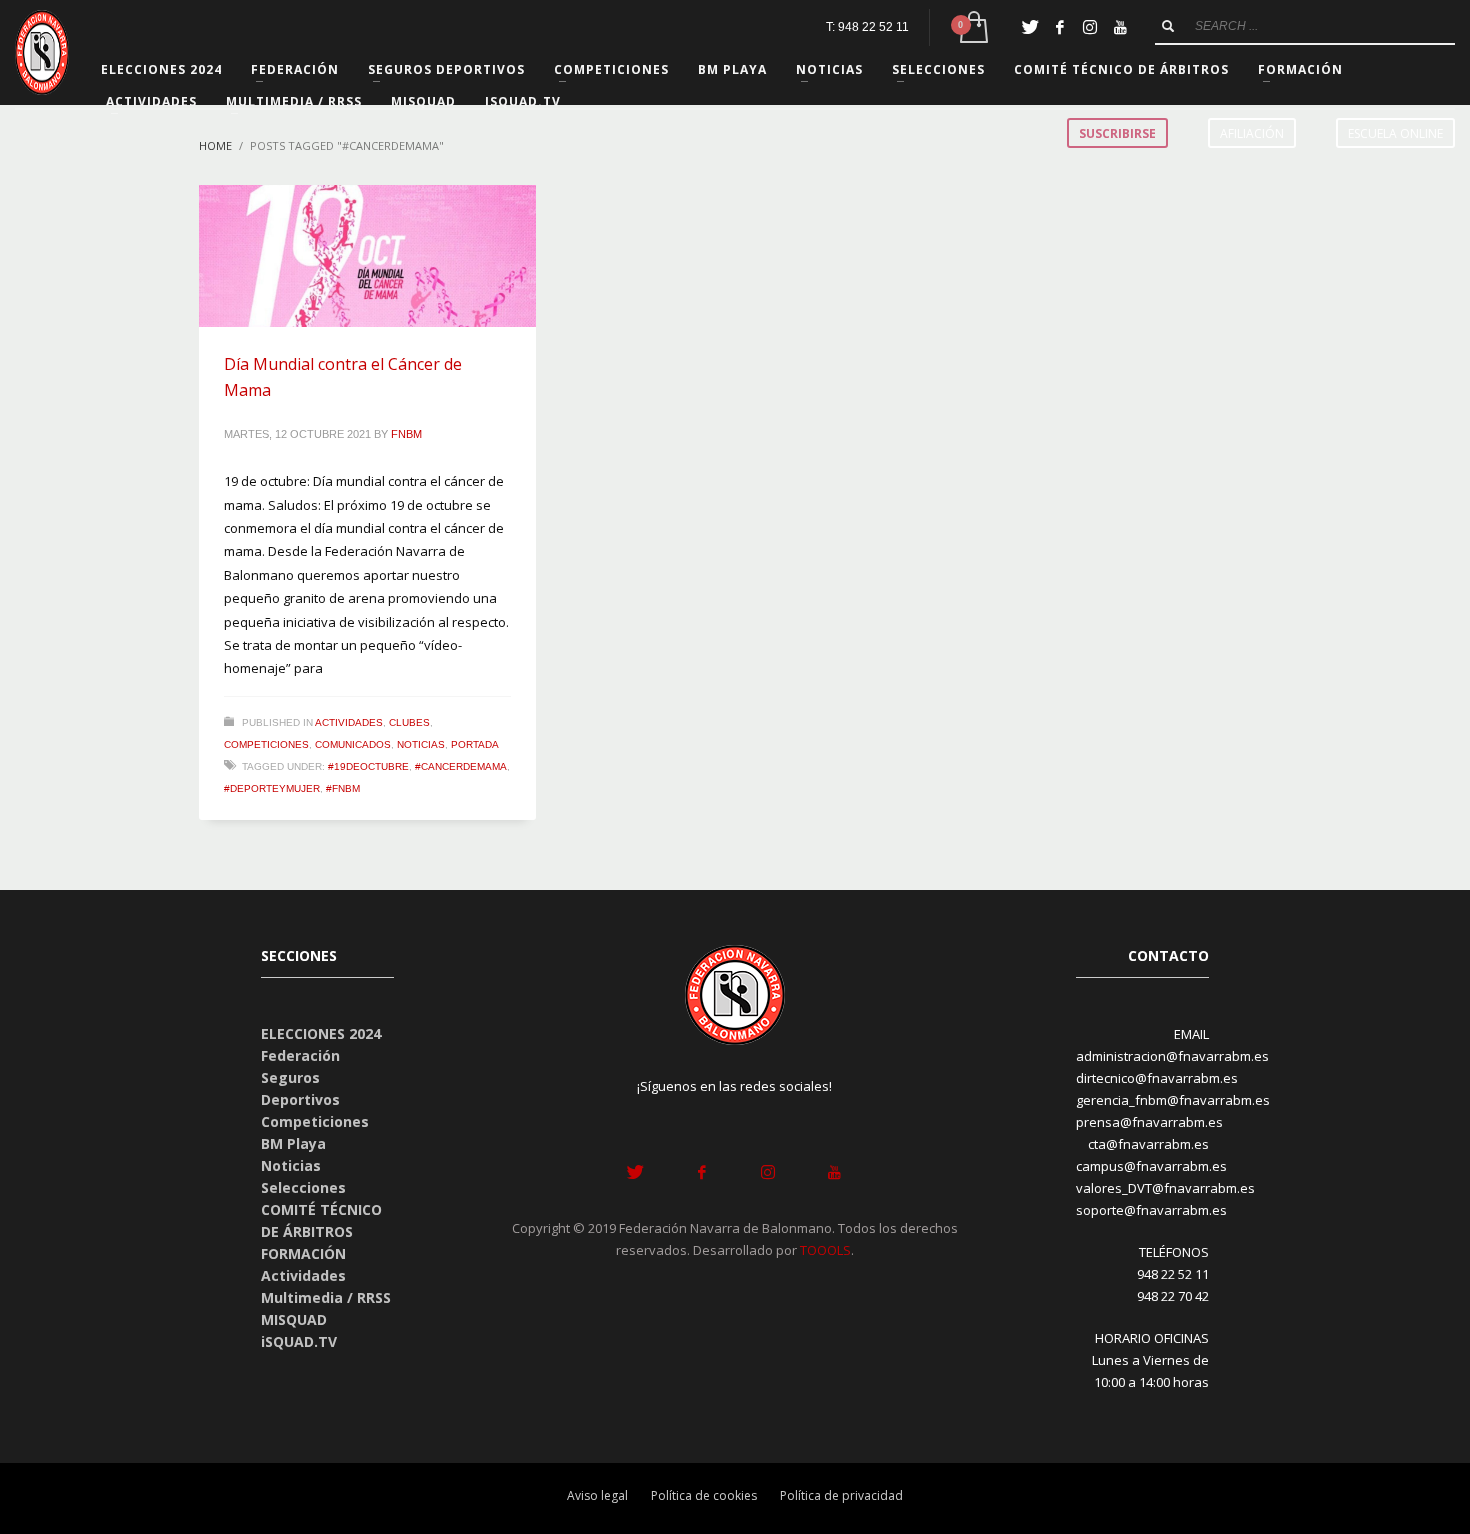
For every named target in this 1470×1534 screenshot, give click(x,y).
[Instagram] (1090, 27)
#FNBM (343, 788)
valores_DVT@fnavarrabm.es (1165, 1188)
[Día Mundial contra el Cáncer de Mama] (368, 256)
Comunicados (353, 744)
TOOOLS (825, 1250)
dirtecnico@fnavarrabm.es (1157, 1078)
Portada (475, 744)
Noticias (421, 744)
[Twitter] (1030, 27)
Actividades (349, 722)
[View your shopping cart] (972, 27)
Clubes (409, 722)
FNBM (406, 434)
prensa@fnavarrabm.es (1149, 1122)
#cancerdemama (461, 766)
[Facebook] (1060, 27)
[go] (1168, 26)
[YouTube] (1120, 27)
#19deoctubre (368, 766)
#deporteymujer (272, 788)
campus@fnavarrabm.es (1151, 1166)
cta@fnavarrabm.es (1148, 1144)
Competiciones (266, 744)
